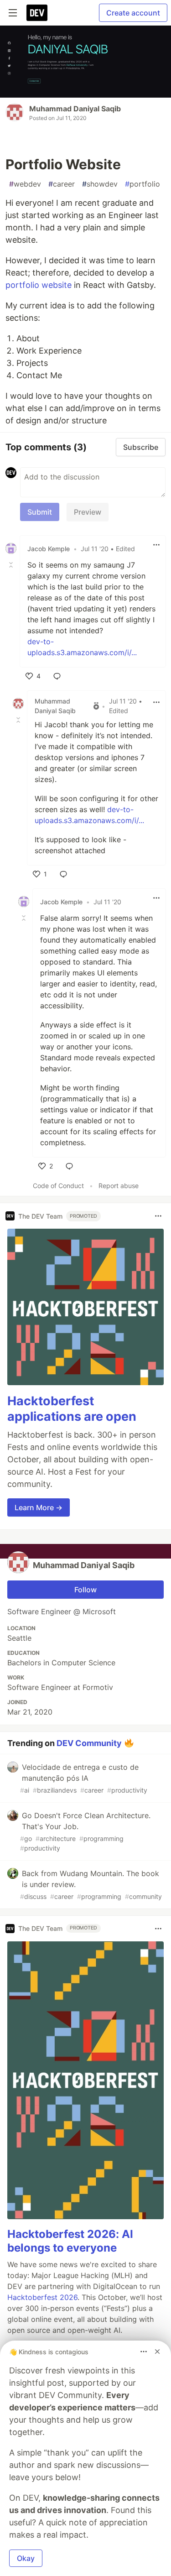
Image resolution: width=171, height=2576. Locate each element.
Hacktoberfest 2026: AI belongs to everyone (70, 2241)
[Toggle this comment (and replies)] (12, 565)
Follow (85, 1590)
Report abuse (119, 1186)
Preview (88, 512)
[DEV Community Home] (37, 13)
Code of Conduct (58, 1186)
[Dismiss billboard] (157, 2352)
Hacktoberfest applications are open (72, 1409)
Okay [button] (26, 2558)
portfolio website (39, 285)
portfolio (142, 184)
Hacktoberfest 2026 (42, 2297)
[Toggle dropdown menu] (156, 545)
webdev (25, 184)
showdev (100, 184)
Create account (133, 13)
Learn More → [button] (39, 1507)
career (62, 184)
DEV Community (89, 1743)
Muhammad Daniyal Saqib (75, 109)
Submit (40, 512)
